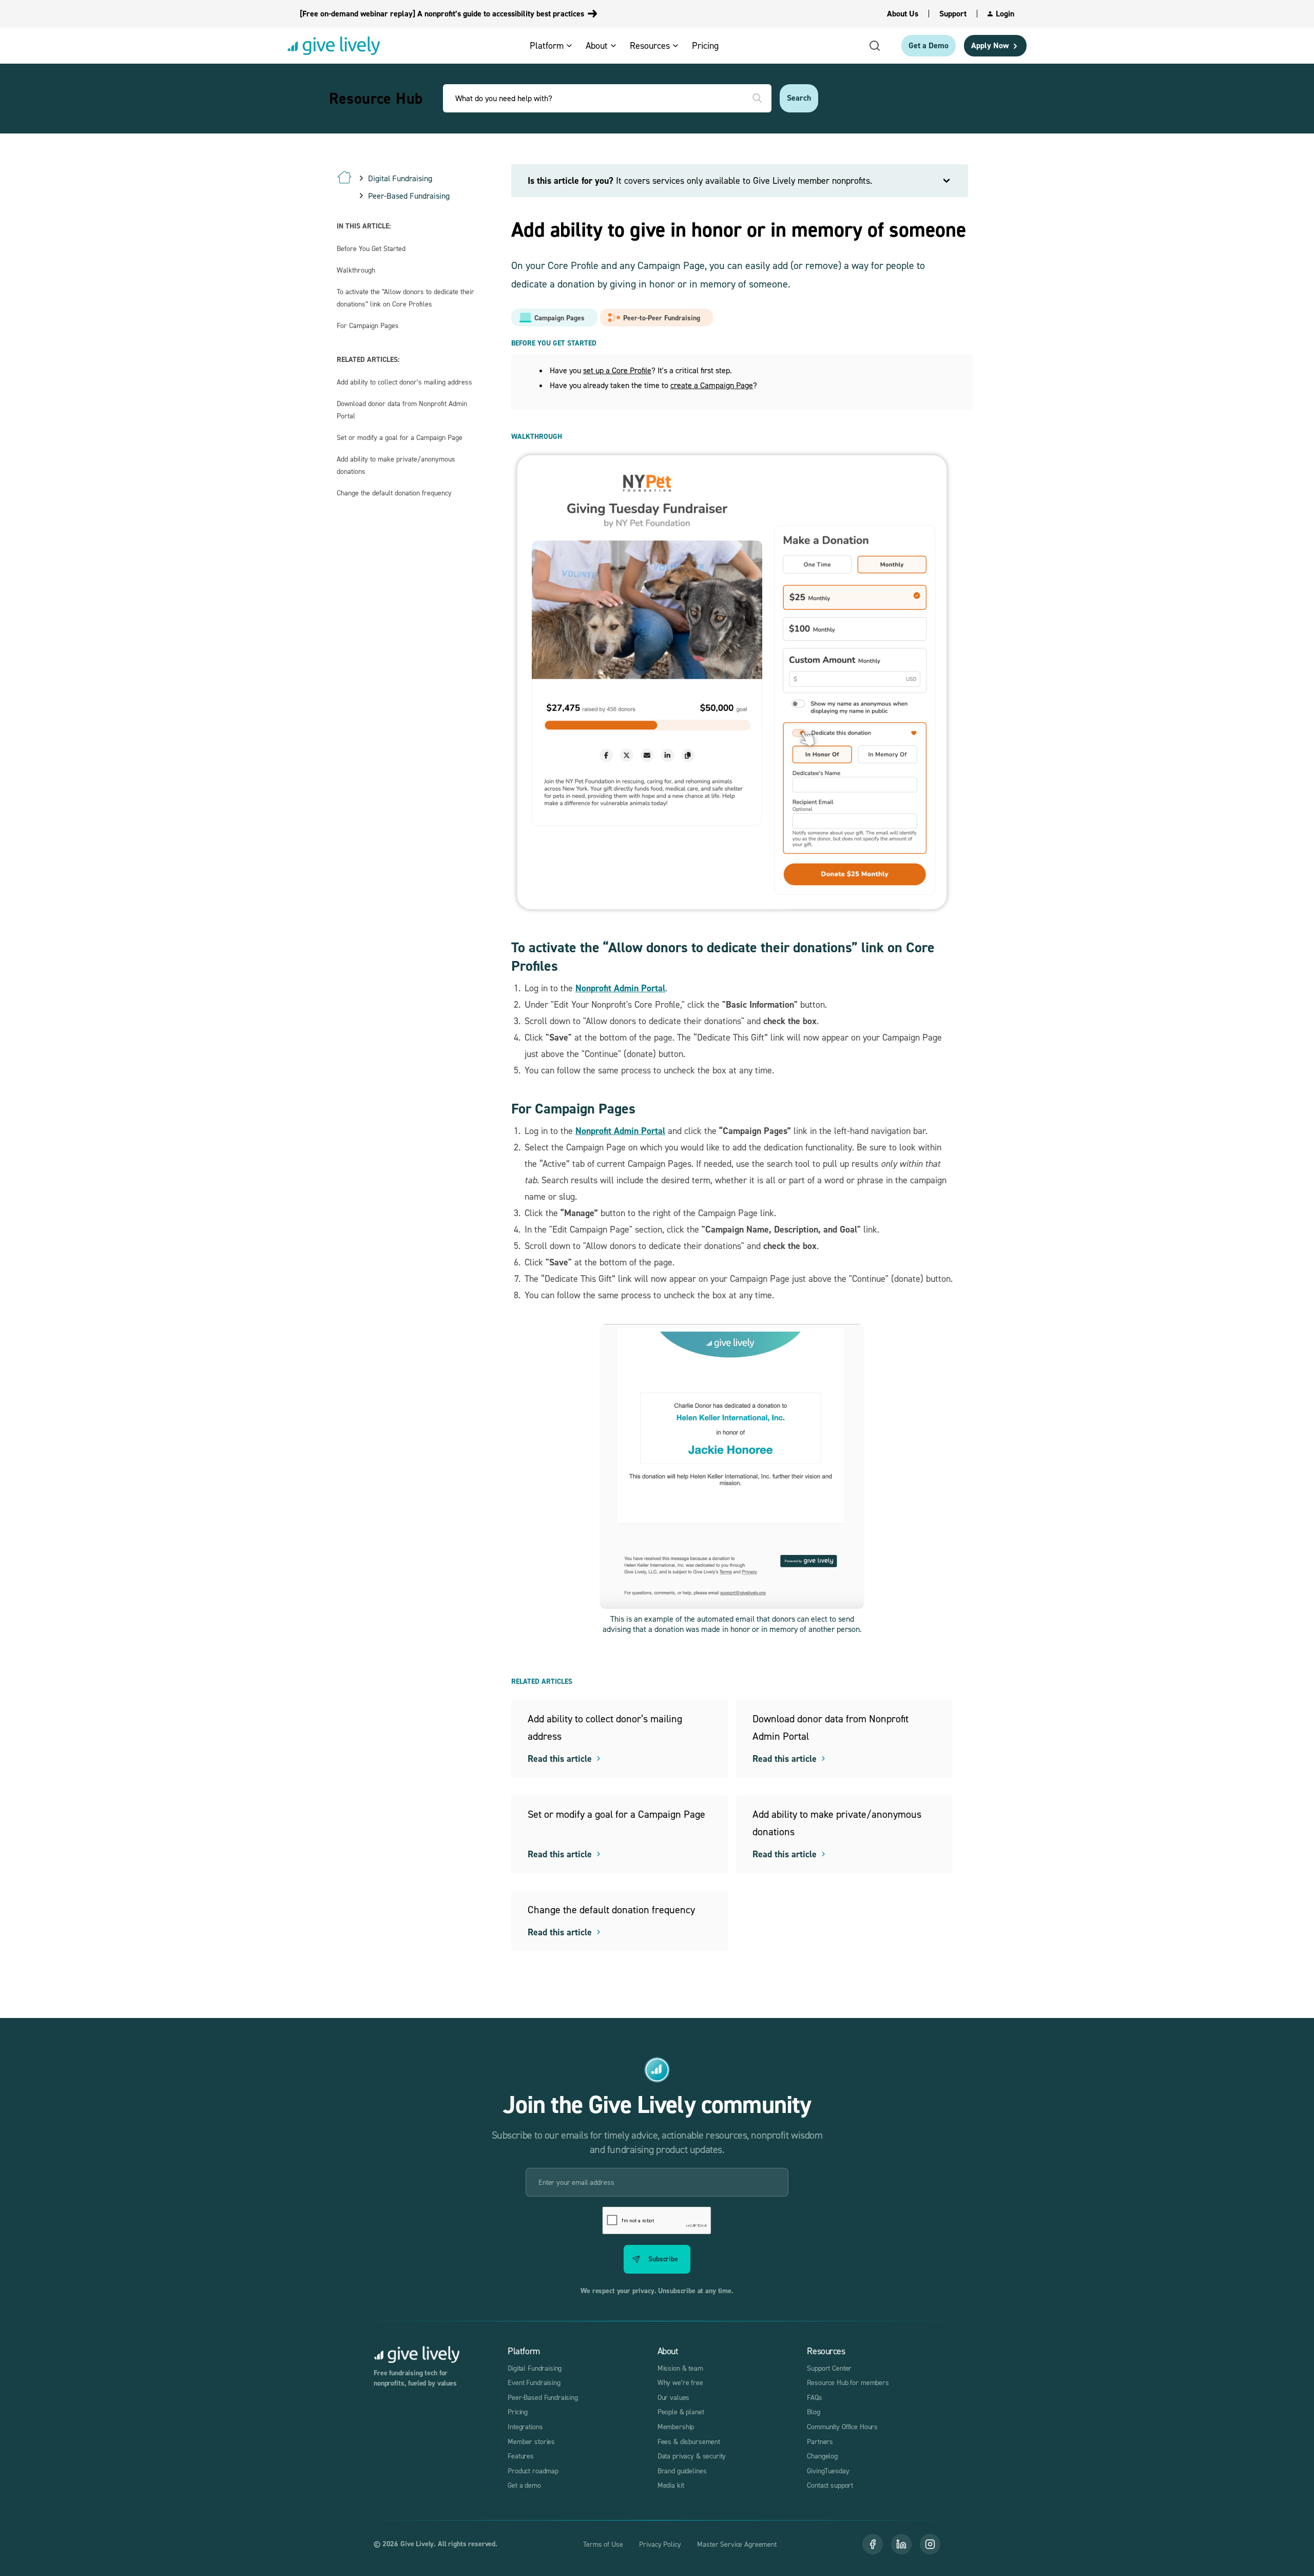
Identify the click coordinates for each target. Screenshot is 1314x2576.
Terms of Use (603, 2544)
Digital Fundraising (535, 2368)
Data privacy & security (692, 2456)
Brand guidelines (682, 2471)
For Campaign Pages (368, 325)
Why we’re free (680, 2382)
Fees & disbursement (689, 2441)
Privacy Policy (660, 2544)
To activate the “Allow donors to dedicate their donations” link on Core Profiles (405, 297)
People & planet (681, 2411)
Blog (813, 2411)
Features (521, 2456)
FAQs (814, 2397)
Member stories (531, 2441)
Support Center (829, 2368)
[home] (334, 46)
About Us (903, 14)
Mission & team (680, 2368)
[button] (555, 45)
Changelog (822, 2456)
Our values (674, 2397)
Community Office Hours (842, 2426)
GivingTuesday (828, 2471)
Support (953, 14)
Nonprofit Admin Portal (620, 988)
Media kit (671, 2485)
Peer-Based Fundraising (543, 2397)
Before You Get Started (371, 248)
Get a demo (524, 2485)
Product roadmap (533, 2471)
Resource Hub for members (848, 2382)
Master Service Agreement (737, 2544)
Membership (676, 2426)
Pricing (518, 2411)
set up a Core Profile (617, 370)
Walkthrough (356, 270)
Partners (820, 2441)
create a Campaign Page (712, 385)
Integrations (525, 2426)
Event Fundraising (534, 2382)
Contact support (830, 2485)
